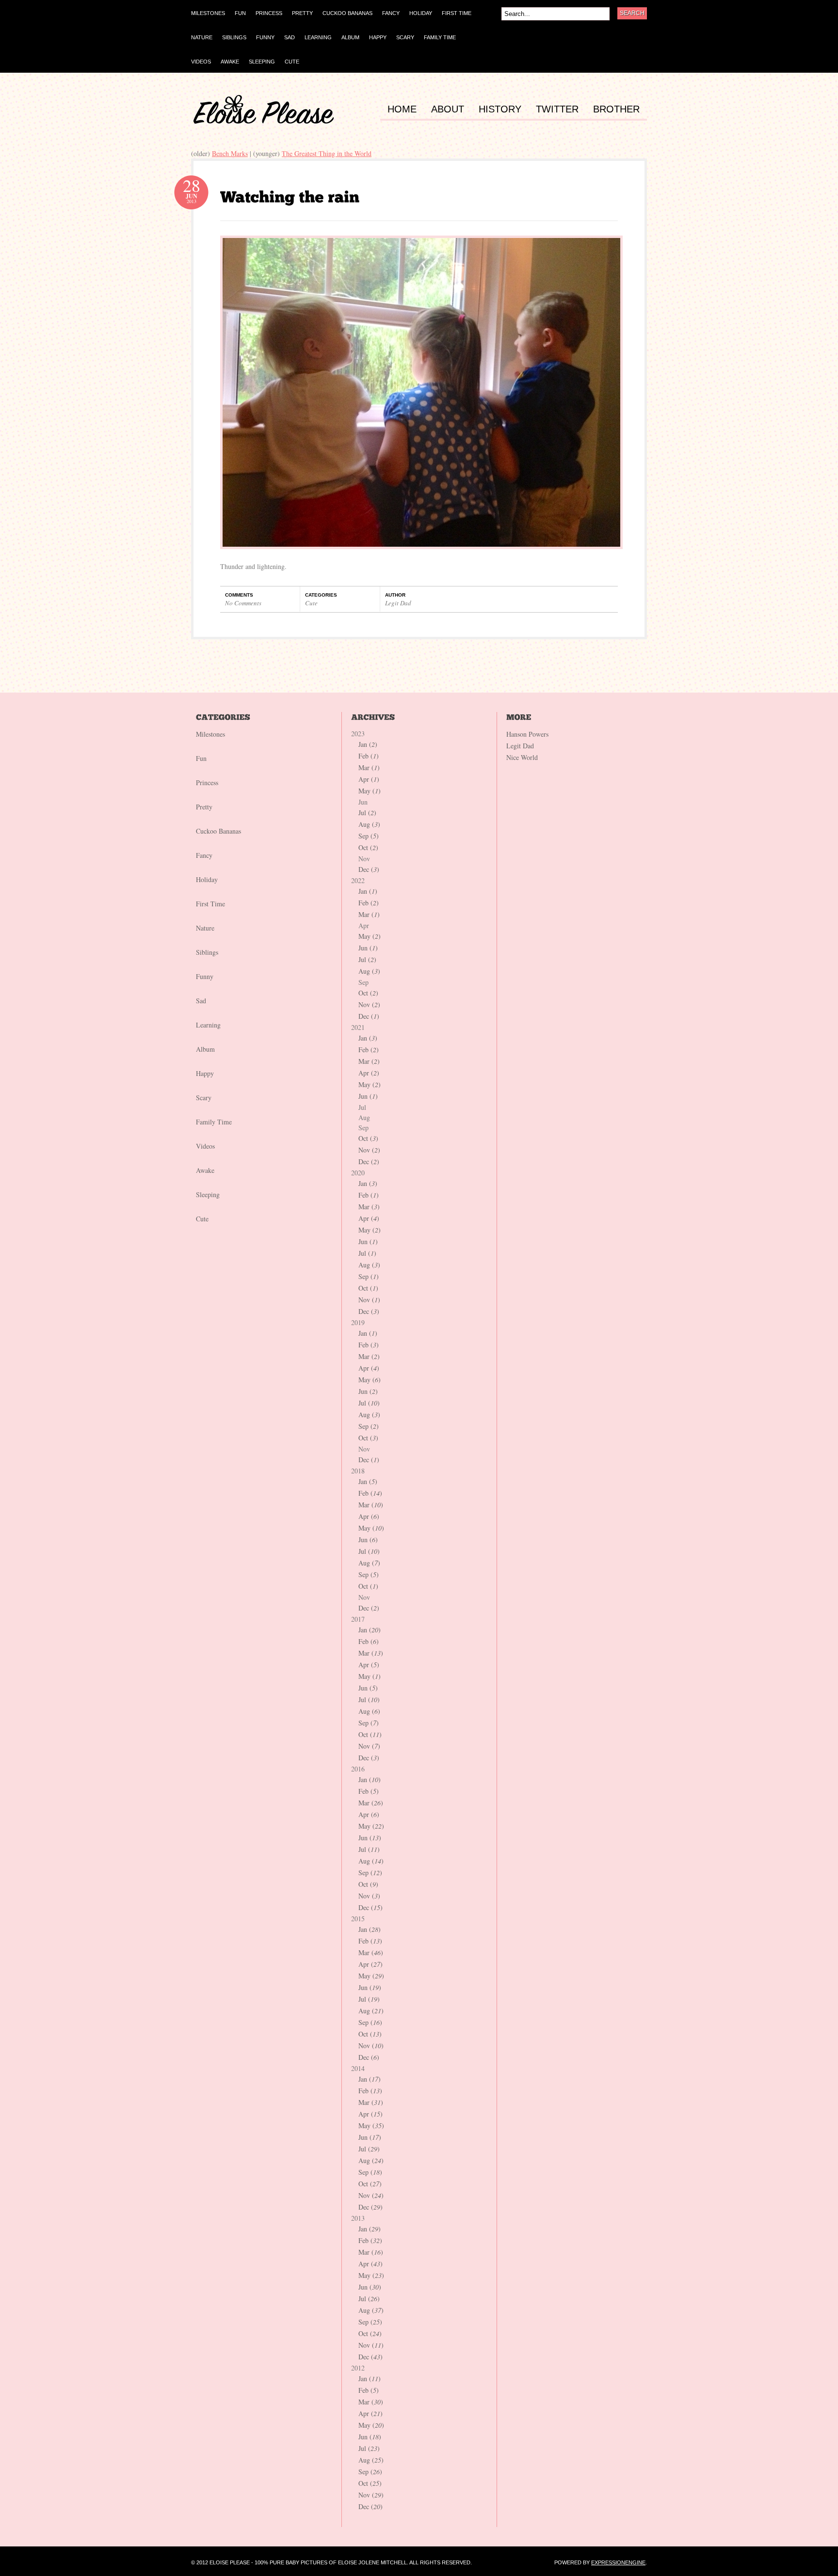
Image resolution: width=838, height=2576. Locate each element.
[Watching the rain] (290, 197)
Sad (201, 1001)
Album (205, 1049)
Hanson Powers (527, 734)
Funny (205, 976)
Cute (311, 603)
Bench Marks (230, 153)
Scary (204, 1098)
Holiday (207, 879)
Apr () (369, 779)
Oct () (368, 847)
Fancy (204, 855)
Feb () (369, 756)
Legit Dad (398, 603)
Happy (205, 1073)
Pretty (204, 807)
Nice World (522, 757)
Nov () (369, 1004)
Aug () (369, 824)
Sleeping (208, 1194)
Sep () (369, 836)
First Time (210, 904)
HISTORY (500, 109)
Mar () (369, 767)
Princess (207, 782)
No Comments (243, 603)
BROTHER (616, 109)
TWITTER (557, 109)
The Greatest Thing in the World (327, 153)
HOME (402, 109)
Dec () (369, 869)
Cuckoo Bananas (218, 831)
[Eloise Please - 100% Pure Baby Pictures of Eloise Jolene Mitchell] (264, 121)
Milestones (210, 734)
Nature (205, 928)
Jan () (368, 744)
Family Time (214, 1122)
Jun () (368, 948)
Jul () (367, 813)
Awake (205, 1170)
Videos (205, 1146)
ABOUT (448, 109)
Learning (208, 1025)
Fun (201, 758)
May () (370, 791)
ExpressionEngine (618, 2562)
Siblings (207, 952)
